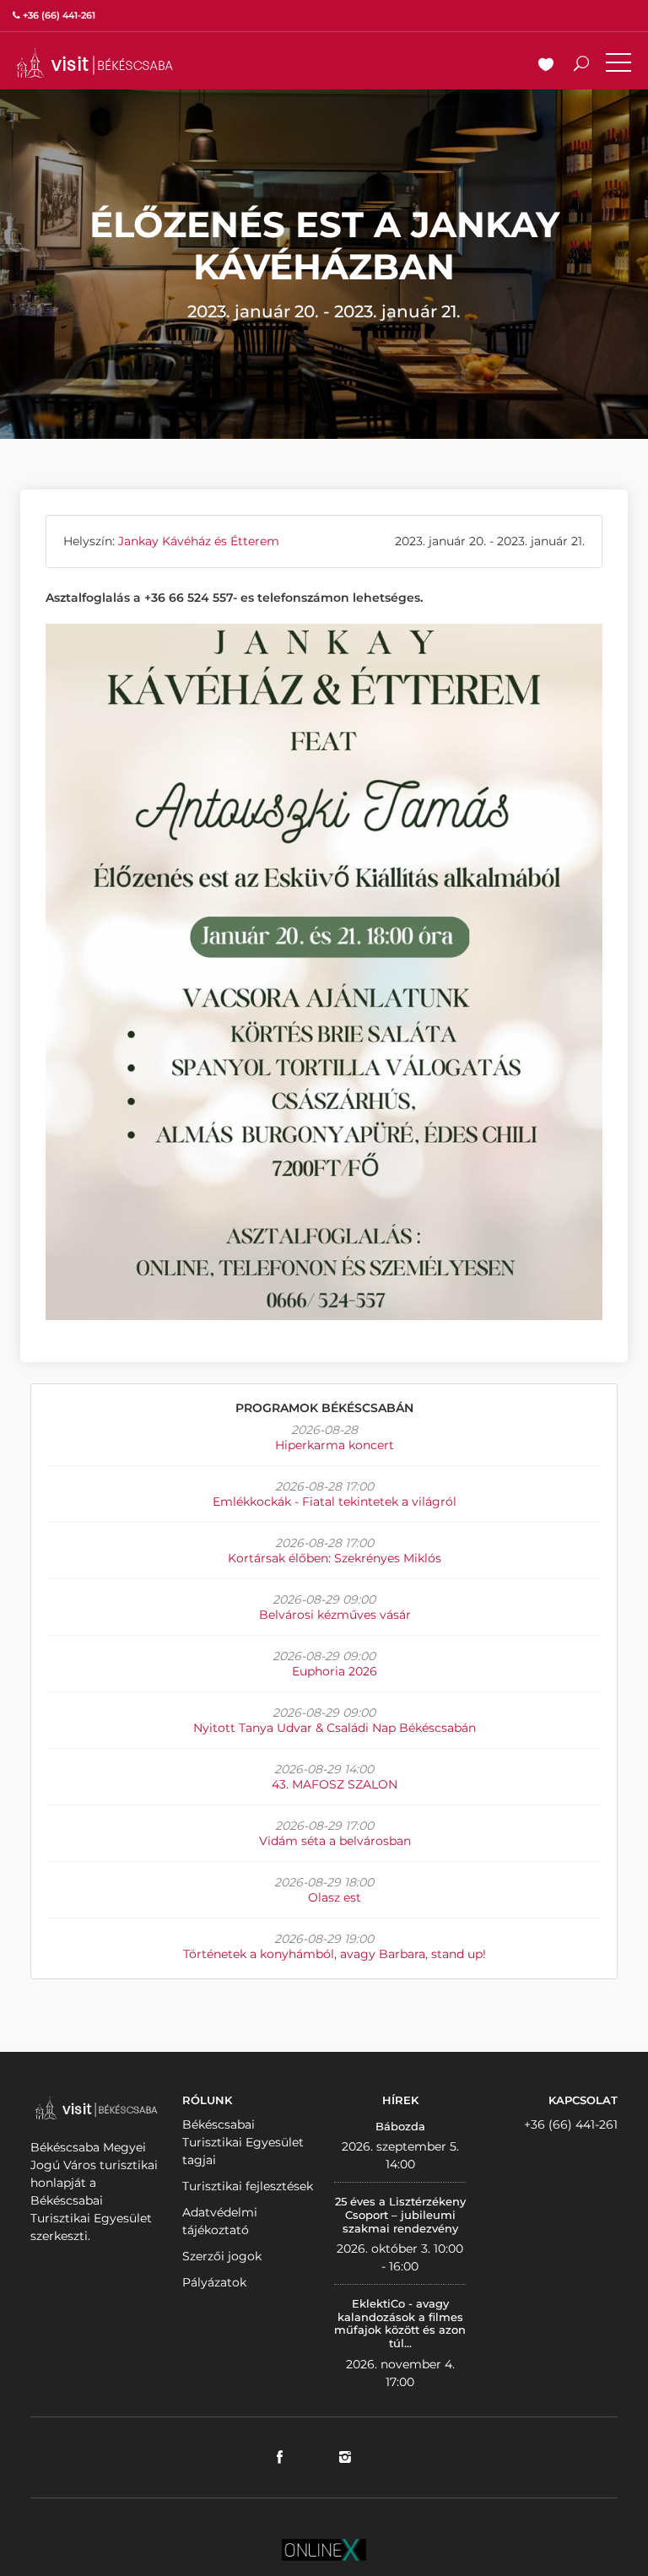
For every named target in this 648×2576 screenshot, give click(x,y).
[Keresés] (581, 66)
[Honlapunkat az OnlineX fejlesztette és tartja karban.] (324, 2548)
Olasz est (335, 1897)
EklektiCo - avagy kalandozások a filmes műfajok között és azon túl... (400, 2323)
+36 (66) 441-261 (571, 2124)
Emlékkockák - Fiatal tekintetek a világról (335, 1502)
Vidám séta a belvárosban (335, 1841)
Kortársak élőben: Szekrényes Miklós (335, 1558)
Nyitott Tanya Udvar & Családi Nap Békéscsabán (335, 1728)
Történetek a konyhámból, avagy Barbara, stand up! (335, 1954)
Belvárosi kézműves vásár (335, 1615)
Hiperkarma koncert (335, 1445)
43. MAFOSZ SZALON (335, 1784)
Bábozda (400, 2126)
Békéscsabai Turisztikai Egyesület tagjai (243, 2142)
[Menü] (618, 66)
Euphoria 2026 (335, 1671)
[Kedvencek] (546, 66)
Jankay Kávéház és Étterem (199, 541)
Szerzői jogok (222, 2256)
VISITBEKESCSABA (94, 63)
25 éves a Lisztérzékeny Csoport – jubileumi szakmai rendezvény (400, 2214)
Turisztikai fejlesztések (248, 2186)
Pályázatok (214, 2282)
